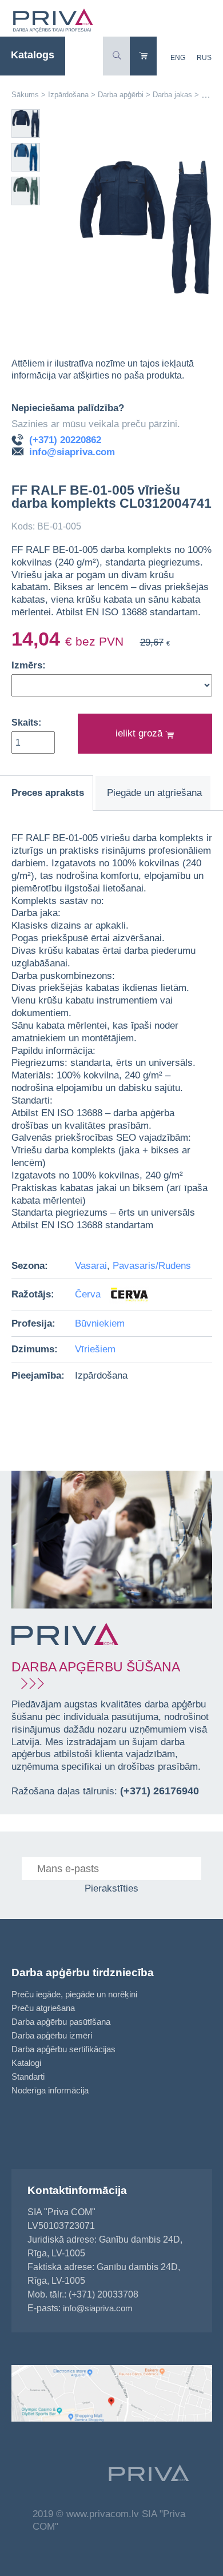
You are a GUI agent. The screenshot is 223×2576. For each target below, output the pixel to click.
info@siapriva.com (72, 452)
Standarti (28, 2077)
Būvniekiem (100, 1323)
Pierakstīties (111, 1888)
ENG (178, 58)
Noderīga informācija (50, 2090)
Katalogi (26, 2063)
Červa (89, 1294)
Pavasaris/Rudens (152, 1266)
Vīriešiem (95, 1349)
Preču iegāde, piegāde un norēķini (74, 1994)
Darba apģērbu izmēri (52, 2035)
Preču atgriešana (43, 2008)
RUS (204, 58)
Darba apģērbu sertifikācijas (63, 2049)
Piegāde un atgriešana (154, 793)
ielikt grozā (140, 733)
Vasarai (91, 1266)
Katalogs (33, 55)
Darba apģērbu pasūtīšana (61, 2022)
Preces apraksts (48, 793)
